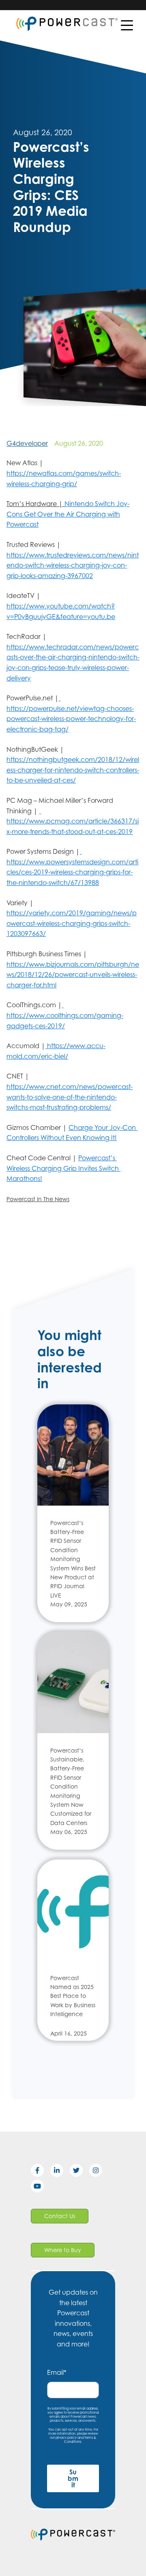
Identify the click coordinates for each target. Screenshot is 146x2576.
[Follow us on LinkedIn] (60, 2172)
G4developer (27, 443)
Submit (73, 2478)
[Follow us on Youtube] (41, 2188)
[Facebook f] (41, 2172)
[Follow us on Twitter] (79, 2172)
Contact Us (60, 2216)
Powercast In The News (38, 1199)
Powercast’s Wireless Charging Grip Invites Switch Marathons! (63, 1168)
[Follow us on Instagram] (99, 2172)
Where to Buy (63, 2250)
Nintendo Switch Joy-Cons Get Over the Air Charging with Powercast (68, 514)
